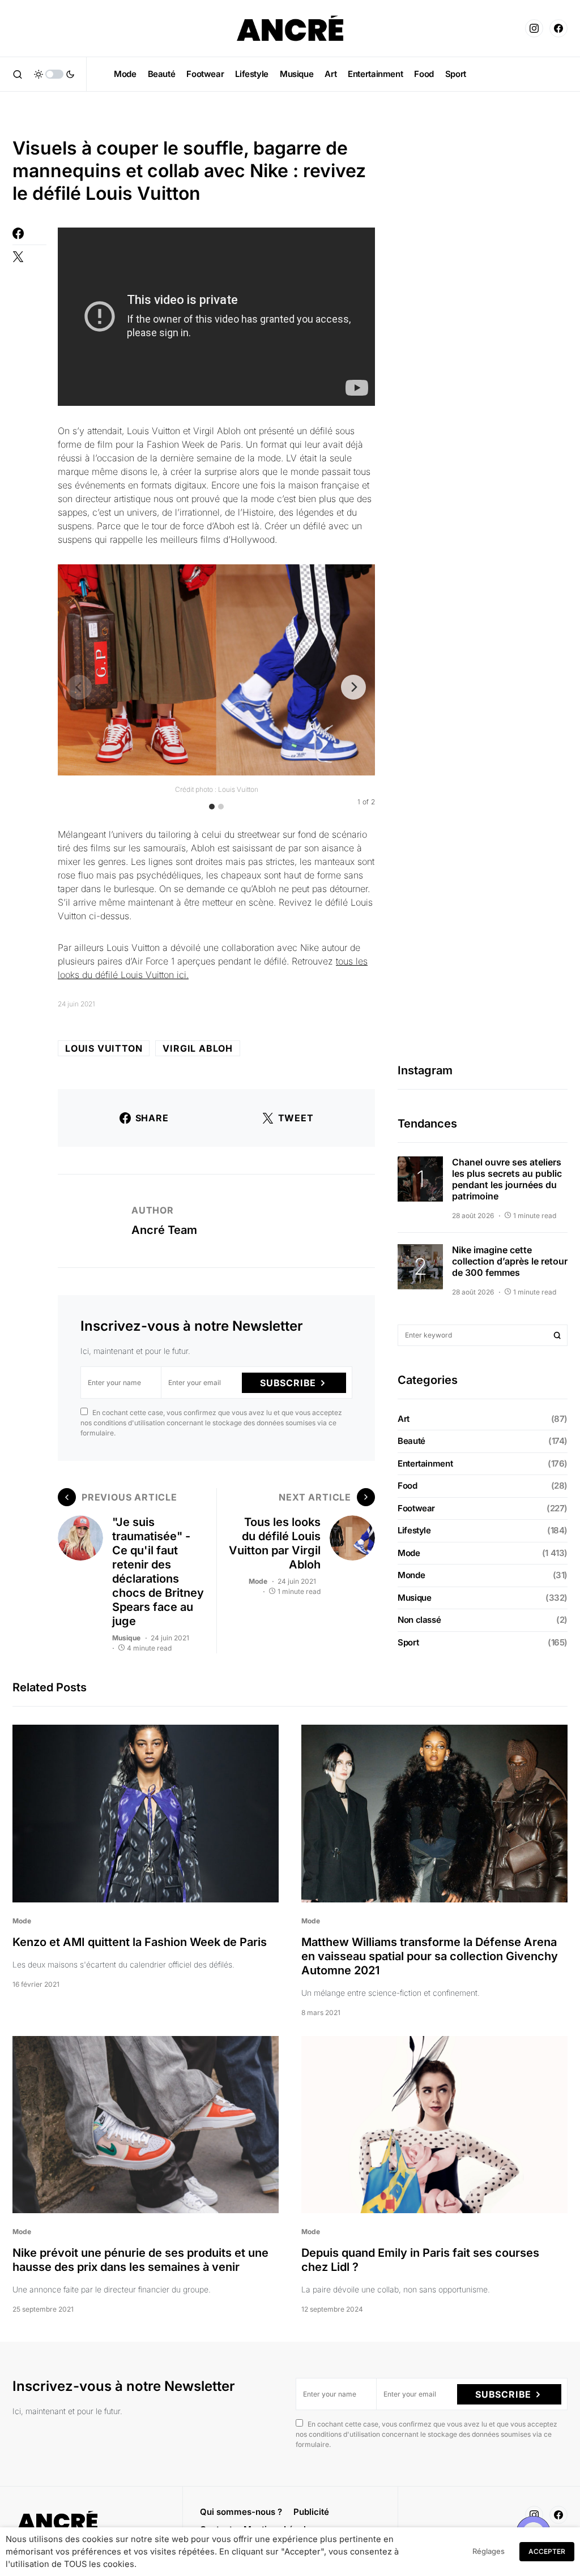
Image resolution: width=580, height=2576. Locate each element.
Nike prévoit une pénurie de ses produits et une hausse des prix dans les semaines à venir (140, 2260)
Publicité (311, 2512)
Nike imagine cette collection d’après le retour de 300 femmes (510, 1261)
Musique (126, 1638)
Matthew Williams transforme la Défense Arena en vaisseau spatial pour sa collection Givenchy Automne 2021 (430, 1956)
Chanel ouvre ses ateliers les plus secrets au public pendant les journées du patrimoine (507, 1179)
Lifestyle (414, 1530)
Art (404, 1419)
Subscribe (288, 1383)
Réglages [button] (489, 2551)
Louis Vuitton (104, 1048)
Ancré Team (164, 1230)
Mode (258, 1581)
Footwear (416, 1508)
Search (557, 1335)
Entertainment (425, 1463)
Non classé (419, 1620)
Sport (408, 1642)
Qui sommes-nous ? (241, 2512)
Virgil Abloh (198, 1048)
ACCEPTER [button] (547, 2551)
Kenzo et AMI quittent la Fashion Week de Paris (140, 1942)
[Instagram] (534, 28)
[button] (18, 74)
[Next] (353, 687)
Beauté (411, 1441)
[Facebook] (558, 28)
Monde (411, 1575)
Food (408, 1486)
